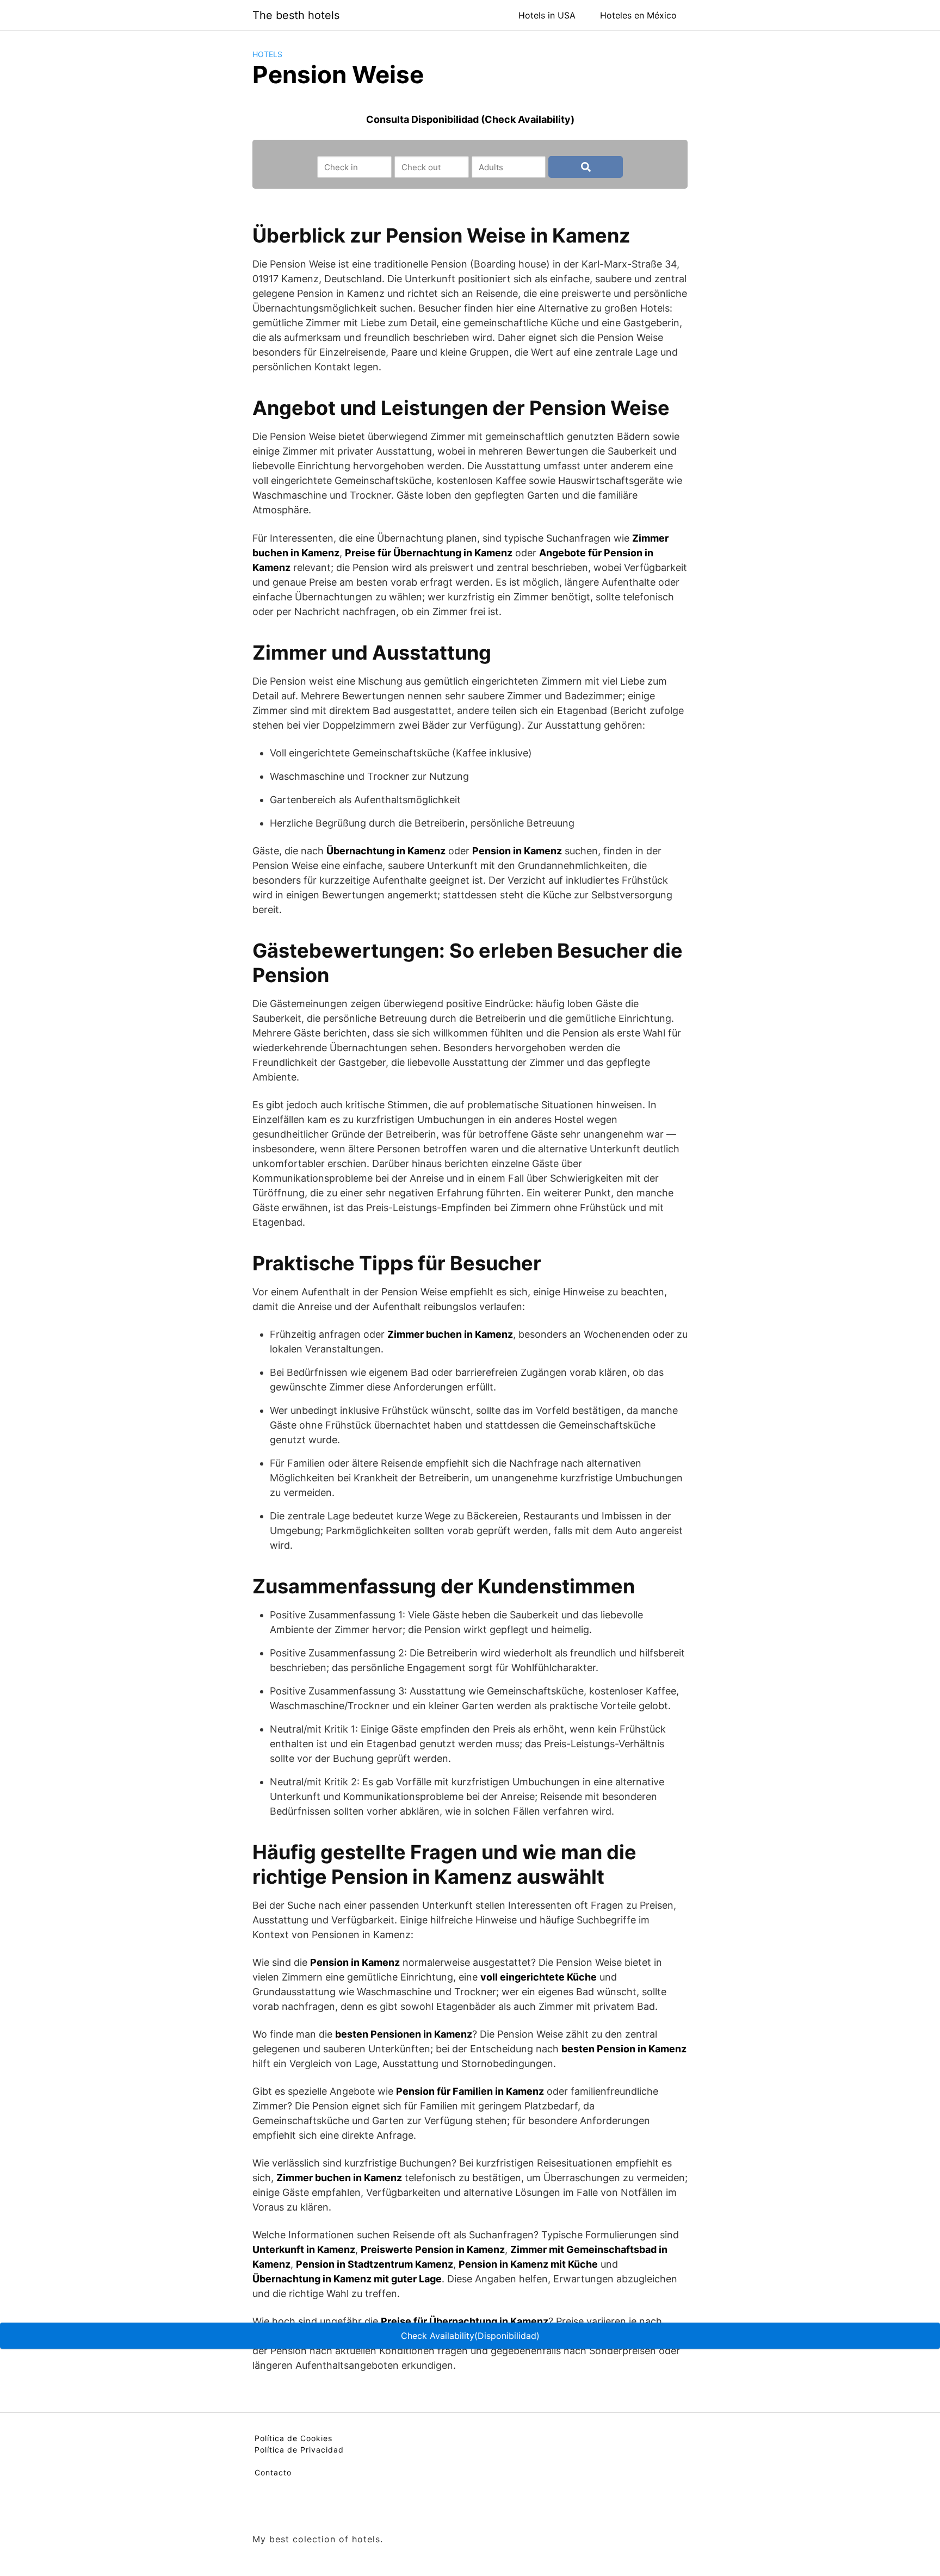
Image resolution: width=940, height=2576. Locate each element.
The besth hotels (296, 15)
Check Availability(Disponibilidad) (470, 2336)
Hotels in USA (547, 15)
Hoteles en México (638, 15)
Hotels (267, 54)
